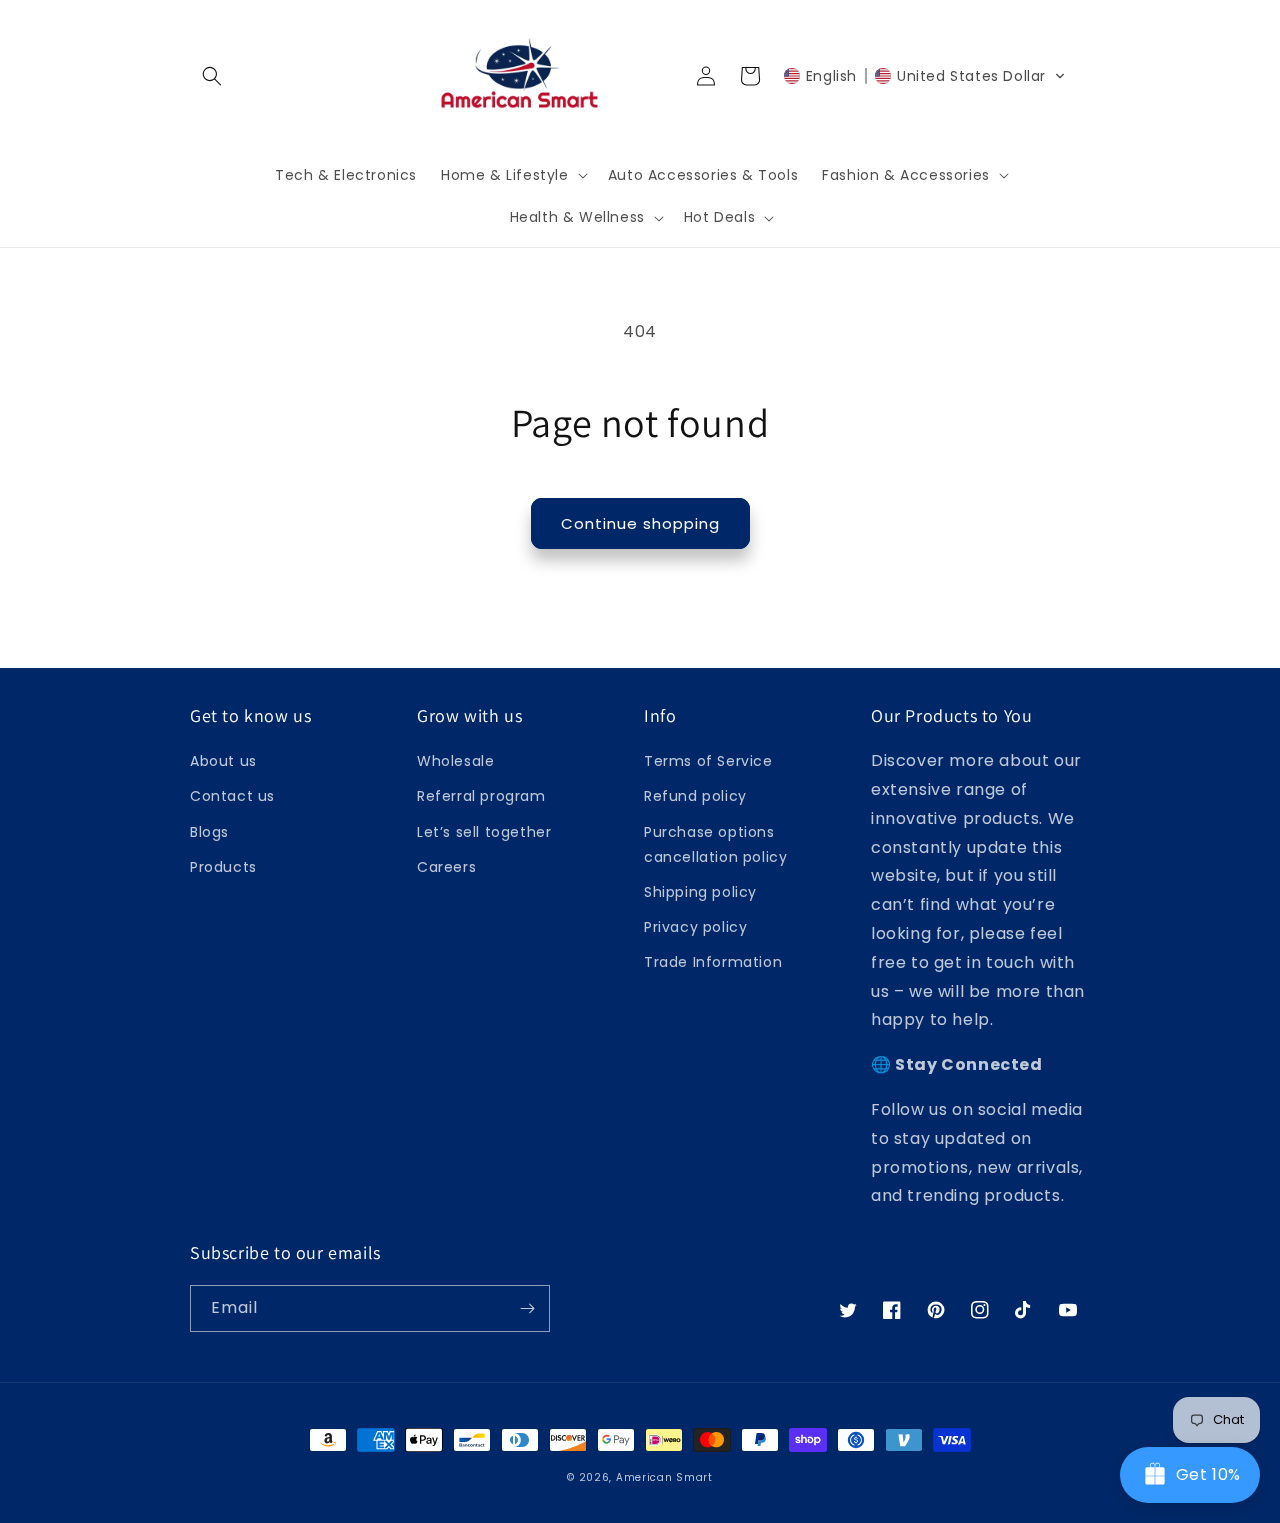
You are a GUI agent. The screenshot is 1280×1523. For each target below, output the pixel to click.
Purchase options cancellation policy (715, 844)
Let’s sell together (484, 832)
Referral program (481, 796)
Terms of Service (708, 761)
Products (223, 867)
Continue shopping (640, 523)
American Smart (664, 1477)
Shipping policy (700, 892)
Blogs (209, 832)
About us (223, 761)
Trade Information (713, 962)
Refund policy (695, 796)
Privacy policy (695, 927)
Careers (446, 867)
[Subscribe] (527, 1308)
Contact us (232, 796)
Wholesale (455, 761)
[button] (212, 76)
